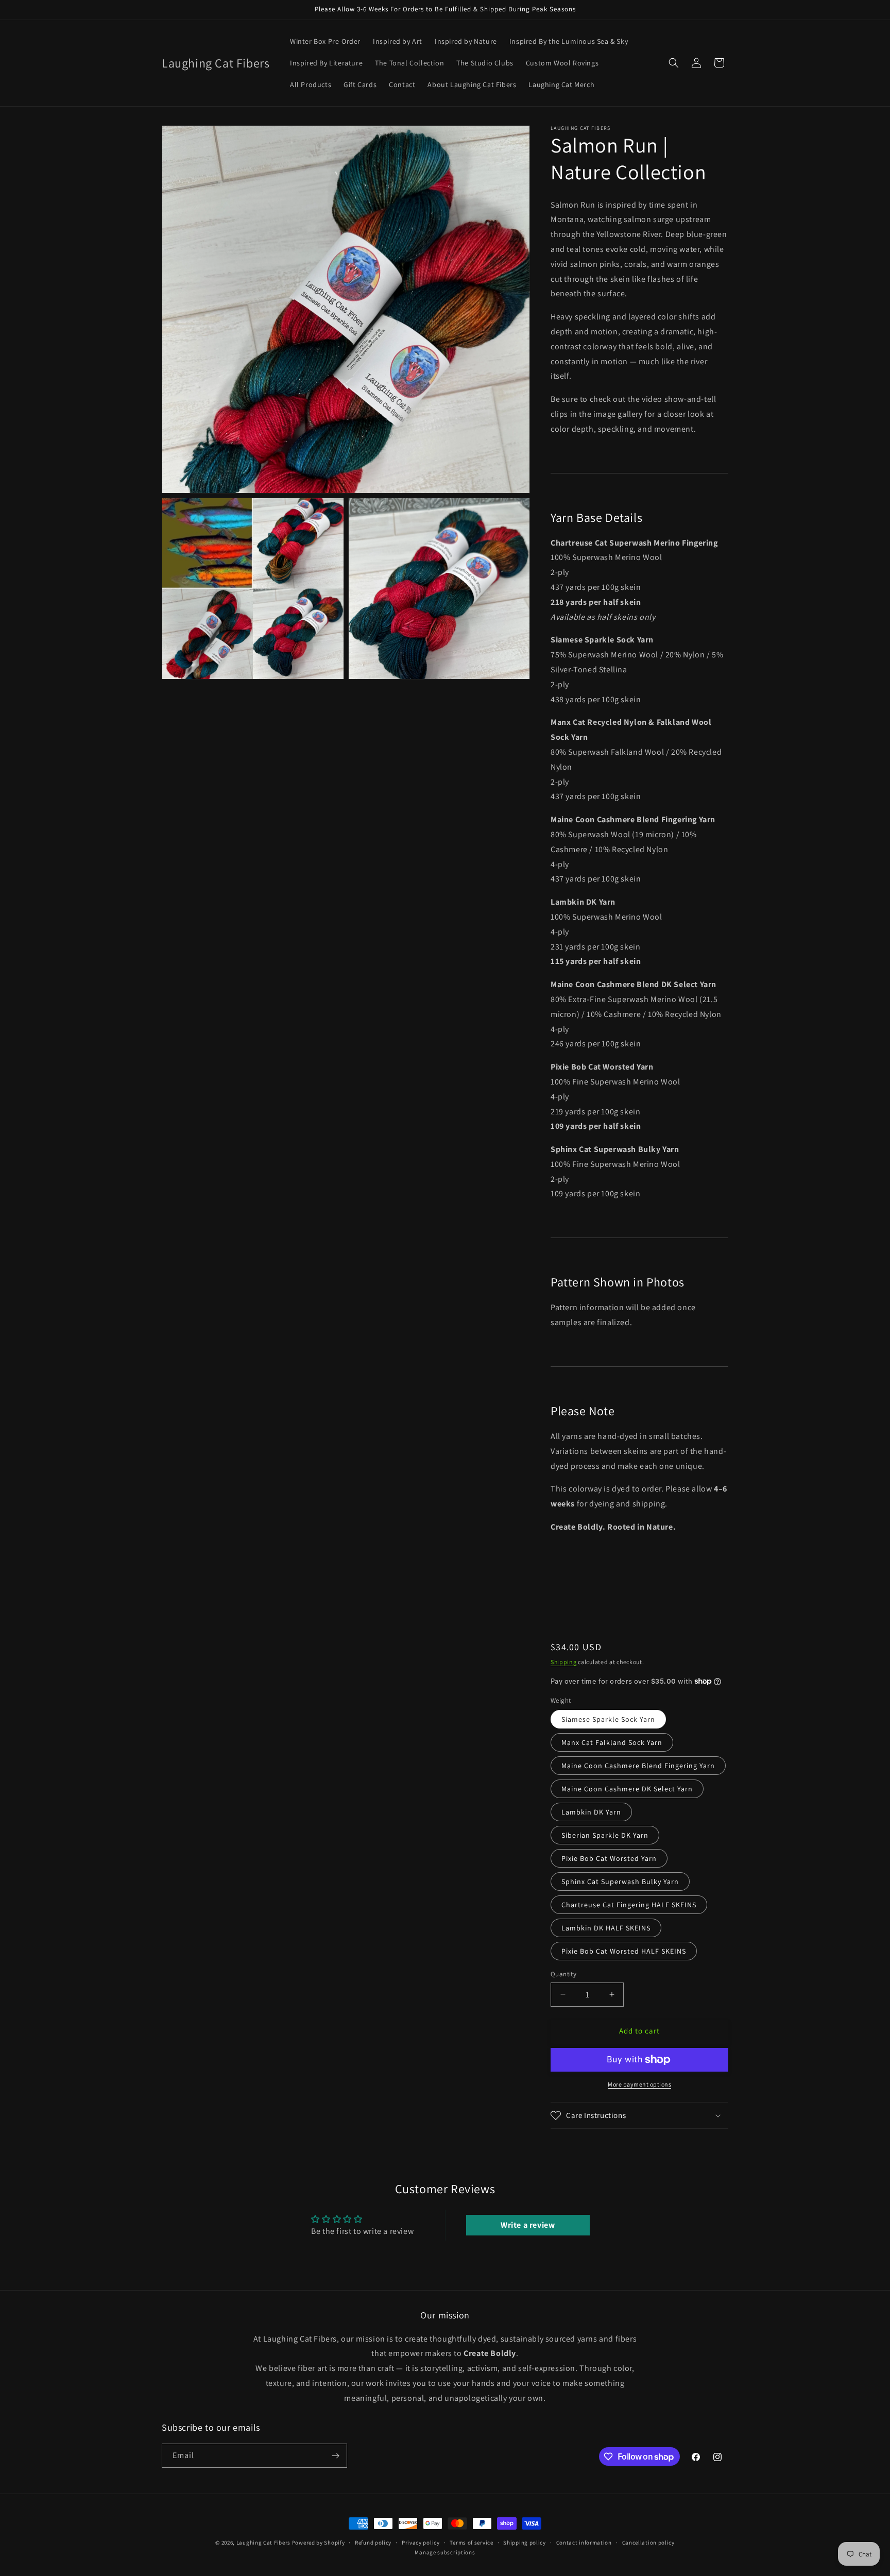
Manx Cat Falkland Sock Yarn (612, 1742)
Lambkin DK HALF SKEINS (606, 1928)
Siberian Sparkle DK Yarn (605, 1835)
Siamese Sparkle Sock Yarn (608, 1719)
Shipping (564, 1662)
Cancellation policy (648, 2543)
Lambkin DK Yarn (591, 1812)
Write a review (528, 2225)
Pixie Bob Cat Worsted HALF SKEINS (624, 1951)
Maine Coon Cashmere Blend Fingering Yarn (638, 1766)
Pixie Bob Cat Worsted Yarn (609, 1858)
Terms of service (471, 2543)
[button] (674, 63)
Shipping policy (525, 2543)
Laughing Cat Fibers (263, 2543)
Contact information (584, 2543)
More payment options (639, 2084)
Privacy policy (421, 2543)
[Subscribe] (335, 2456)
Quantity (563, 1974)
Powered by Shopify (319, 2543)
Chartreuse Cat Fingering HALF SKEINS (629, 1905)
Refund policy (373, 2543)
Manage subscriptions (445, 2552)
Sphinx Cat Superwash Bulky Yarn (620, 1882)
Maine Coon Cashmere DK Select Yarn (627, 1789)
